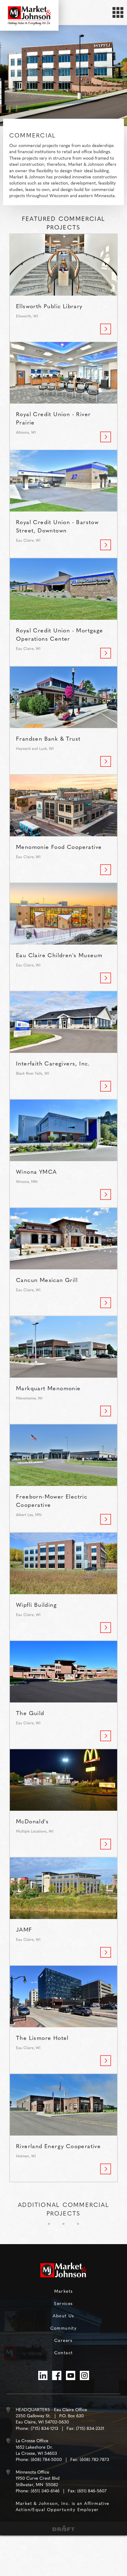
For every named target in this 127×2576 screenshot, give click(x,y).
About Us (63, 2315)
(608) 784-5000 (46, 2459)
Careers (63, 2340)
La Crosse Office (32, 2441)
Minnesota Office (33, 2472)
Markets (64, 2291)
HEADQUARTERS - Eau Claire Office (51, 2409)
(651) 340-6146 (45, 2491)
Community (64, 2328)
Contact (64, 2352)
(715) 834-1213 (45, 2428)
